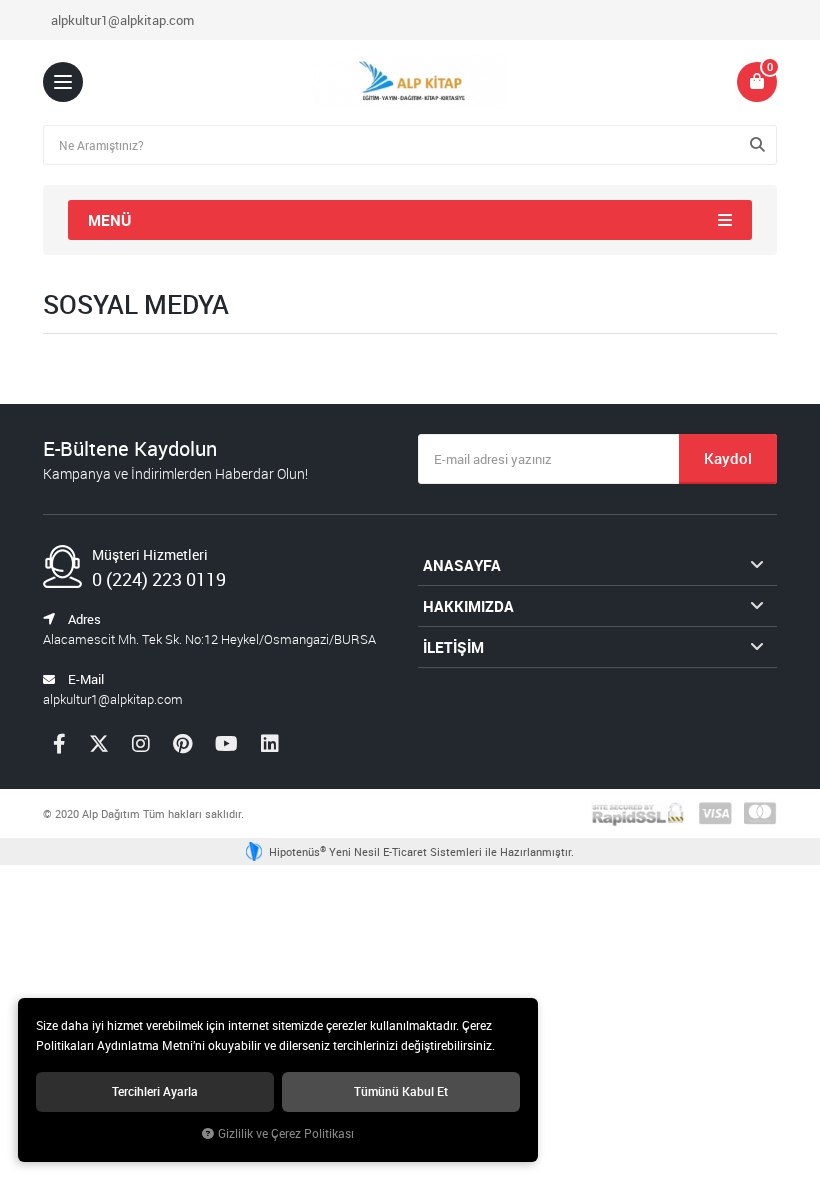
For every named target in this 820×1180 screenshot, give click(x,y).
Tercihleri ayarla (155, 1091)
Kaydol (728, 458)
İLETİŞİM (453, 647)
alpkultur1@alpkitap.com (122, 20)
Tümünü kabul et (401, 1091)
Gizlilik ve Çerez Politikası (286, 1133)
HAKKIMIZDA (468, 606)
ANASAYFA (462, 565)
